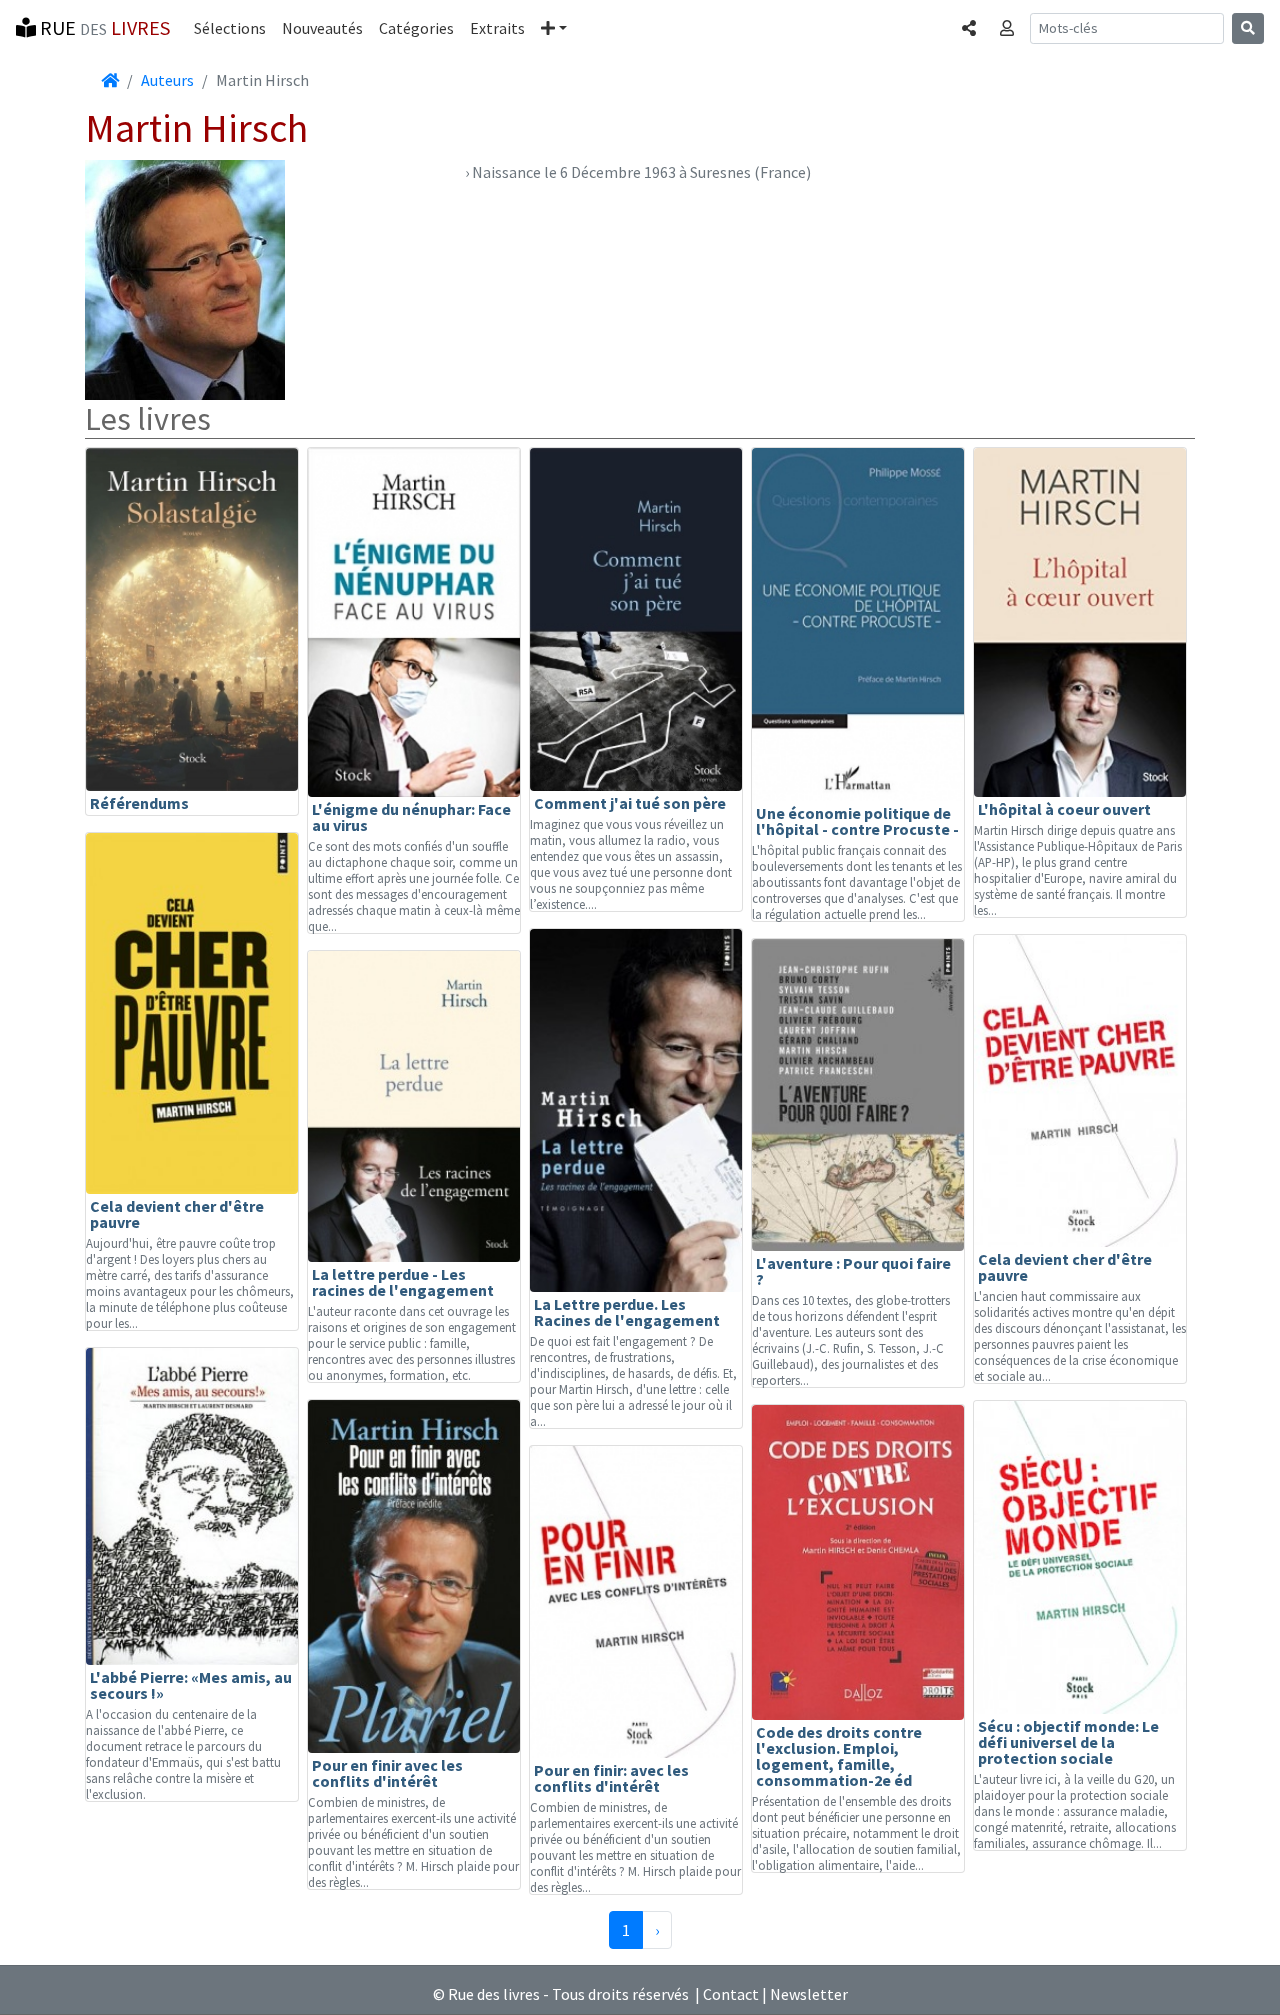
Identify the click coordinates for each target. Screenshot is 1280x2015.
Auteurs (167, 80)
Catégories (416, 28)
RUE (103, 27)
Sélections (230, 28)
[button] (554, 28)
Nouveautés (322, 28)
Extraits (497, 28)
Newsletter (809, 1994)
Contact (731, 1994)
